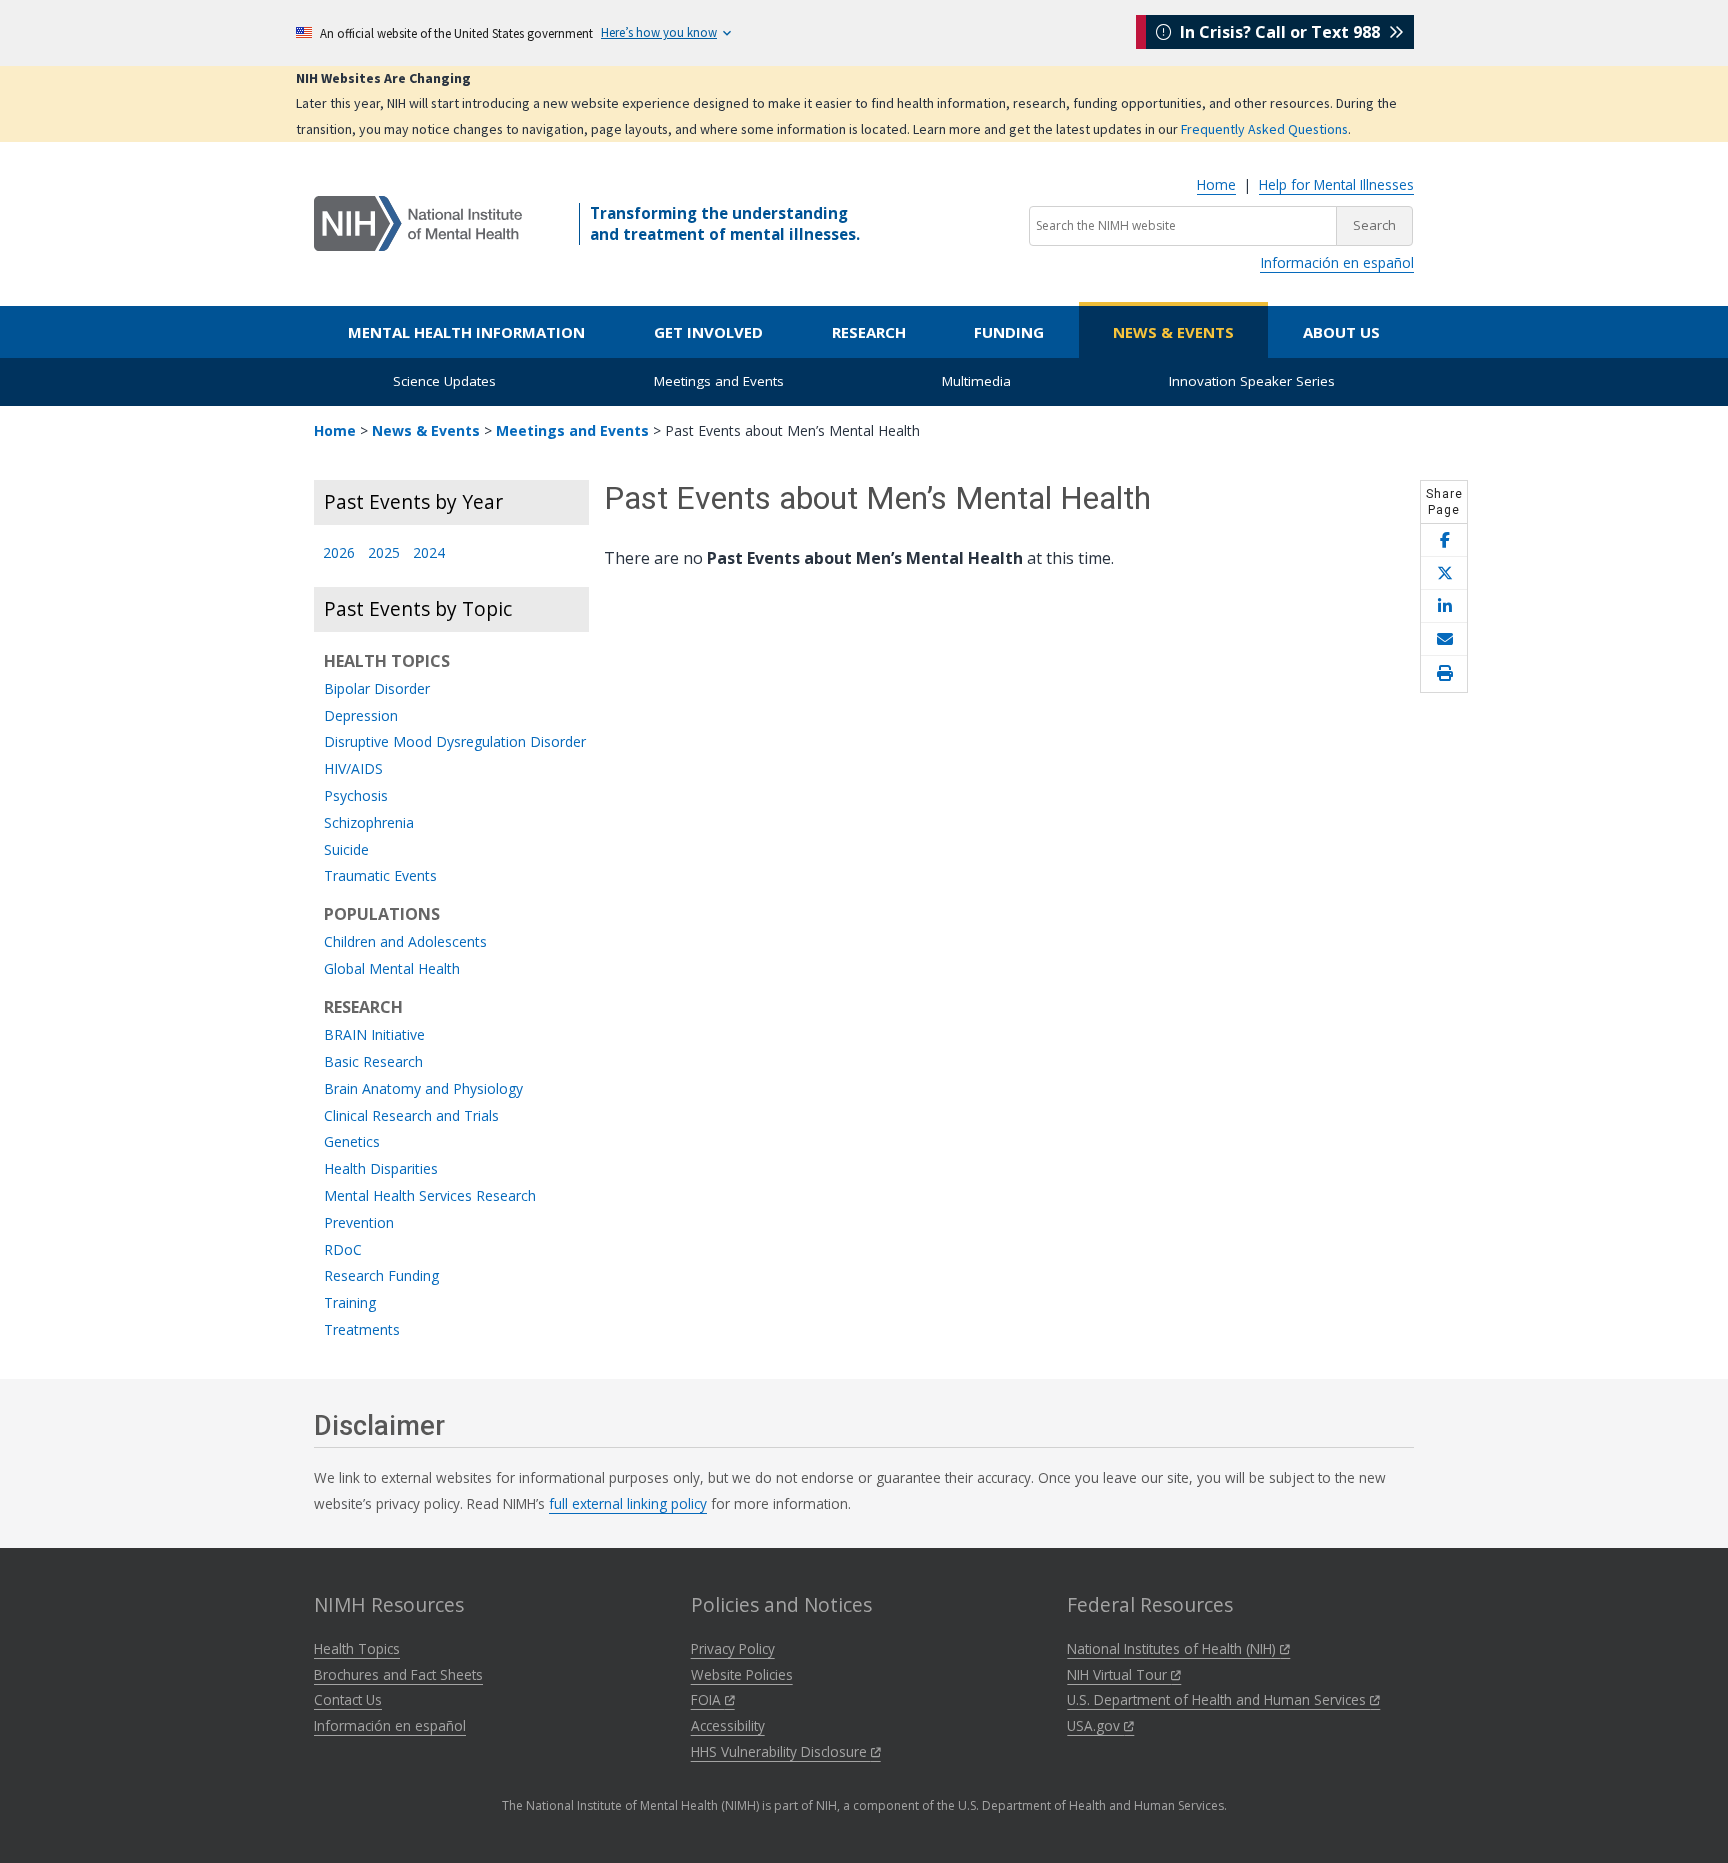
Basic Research (373, 1062)
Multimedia (976, 381)
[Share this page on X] (1444, 573)
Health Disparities (381, 1169)
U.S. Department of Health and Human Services (1218, 1699)
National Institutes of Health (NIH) (1173, 1648)
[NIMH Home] (418, 222)
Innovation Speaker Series (1252, 381)
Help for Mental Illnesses (1336, 184)
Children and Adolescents (405, 942)
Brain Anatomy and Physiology (423, 1089)
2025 (384, 553)
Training (350, 1303)
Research (869, 332)
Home (1216, 184)
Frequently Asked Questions (1264, 129)
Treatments (362, 1330)
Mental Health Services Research (430, 1196)
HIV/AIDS (353, 769)
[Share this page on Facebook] (1444, 540)
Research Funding (381, 1276)
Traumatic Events (380, 876)
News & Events (1173, 332)
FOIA (708, 1699)
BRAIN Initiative (374, 1035)
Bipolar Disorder (377, 689)
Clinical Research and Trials (411, 1116)
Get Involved (708, 332)
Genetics (352, 1142)
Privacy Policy (733, 1648)
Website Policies (742, 1674)
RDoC (343, 1250)
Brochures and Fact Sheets (398, 1674)
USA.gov (1095, 1725)
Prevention (359, 1223)
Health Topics (357, 1648)
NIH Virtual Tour (1119, 1674)
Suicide (346, 850)
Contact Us (348, 1699)
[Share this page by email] (1444, 639)
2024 (429, 553)
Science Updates (444, 381)
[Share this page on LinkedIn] (1444, 606)
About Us (1341, 332)
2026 (339, 553)
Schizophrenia (369, 823)
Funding (1009, 332)
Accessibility (728, 1725)
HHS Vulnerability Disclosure (781, 1751)
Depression (361, 716)
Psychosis (356, 796)
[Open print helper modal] (1444, 674)
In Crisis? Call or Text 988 (1280, 32)
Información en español (1337, 262)
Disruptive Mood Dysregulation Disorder (455, 742)
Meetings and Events (719, 381)
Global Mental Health (392, 969)
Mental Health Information (466, 332)
